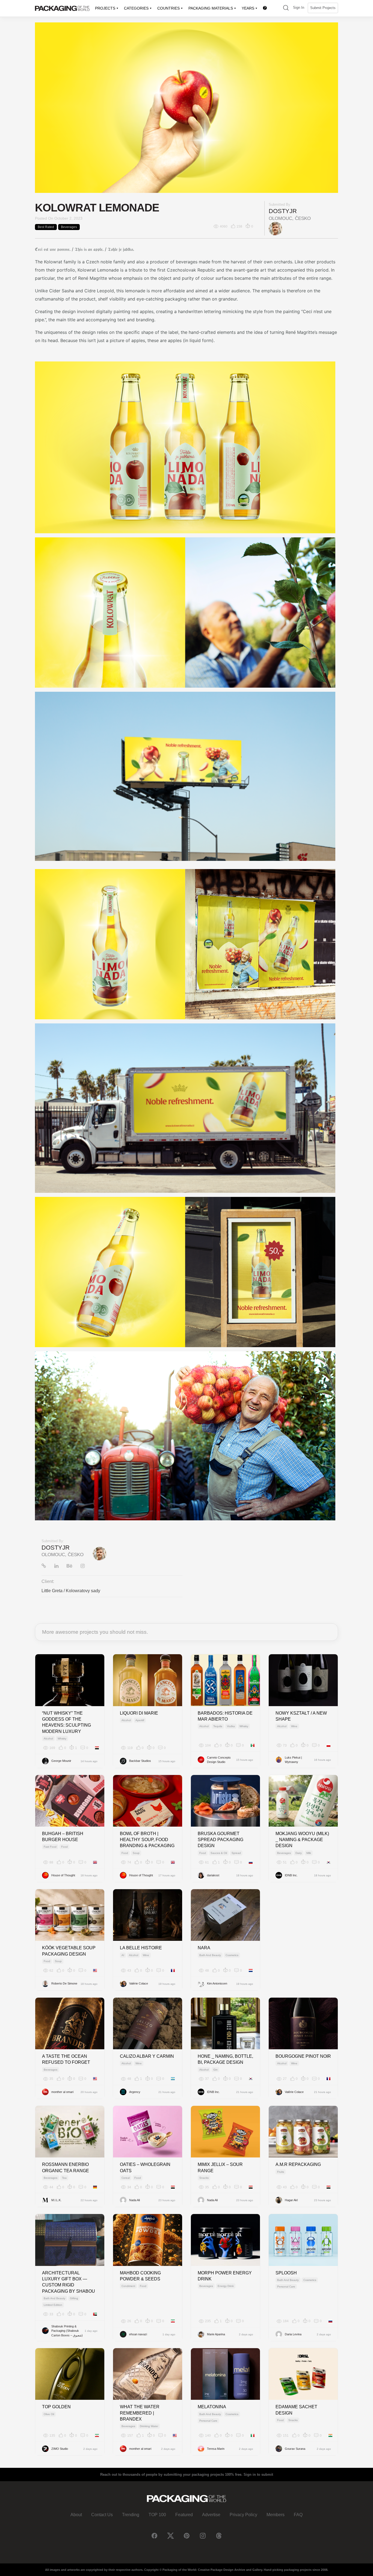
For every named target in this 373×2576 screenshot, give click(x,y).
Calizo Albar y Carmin (147, 2056)
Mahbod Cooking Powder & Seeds (140, 2276)
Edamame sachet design (296, 2410)
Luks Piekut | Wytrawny (293, 1760)
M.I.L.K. (56, 2200)
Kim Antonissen (217, 1983)
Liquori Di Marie (139, 1713)
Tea (64, 2178)
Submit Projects (323, 8)
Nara (204, 1948)
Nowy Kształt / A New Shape (301, 1716)
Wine (294, 1726)
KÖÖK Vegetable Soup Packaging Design (69, 1951)
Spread (236, 1853)
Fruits (281, 2172)
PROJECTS (105, 8)
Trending (131, 2515)
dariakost (213, 1875)
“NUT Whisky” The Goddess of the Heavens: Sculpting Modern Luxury (66, 1722)
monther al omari (62, 2092)
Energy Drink (226, 2286)
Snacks (204, 2178)
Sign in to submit (258, 2475)
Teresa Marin (216, 2449)
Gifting (74, 2298)
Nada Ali (134, 2200)
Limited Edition (53, 2305)
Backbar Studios (140, 1761)
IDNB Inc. (291, 1875)
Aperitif (140, 1720)
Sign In (299, 8)
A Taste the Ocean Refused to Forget (66, 2059)
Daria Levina (293, 2334)
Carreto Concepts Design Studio (219, 1760)
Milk (309, 1853)
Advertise (211, 2515)
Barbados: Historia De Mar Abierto (225, 1716)
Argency (135, 2092)
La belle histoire (141, 1948)
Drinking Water (149, 2426)
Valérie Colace (139, 1983)
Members (276, 2515)
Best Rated (46, 227)
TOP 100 (157, 2515)
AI (123, 1955)
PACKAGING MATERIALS (211, 8)
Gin (215, 2070)
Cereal (126, 2178)
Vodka (231, 1726)
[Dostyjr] (276, 229)
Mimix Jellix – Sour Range (220, 2167)
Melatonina (212, 2407)
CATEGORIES (136, 8)
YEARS (248, 8)
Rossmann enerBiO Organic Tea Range (66, 2167)
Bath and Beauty (210, 1955)
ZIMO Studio (60, 2449)
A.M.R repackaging (298, 2164)
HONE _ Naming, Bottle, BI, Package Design (225, 2059)
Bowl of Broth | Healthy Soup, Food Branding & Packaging (147, 1840)
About (76, 2515)
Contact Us (102, 2515)
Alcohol (48, 1739)
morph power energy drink (225, 2276)
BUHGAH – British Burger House (63, 1837)
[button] (286, 8)
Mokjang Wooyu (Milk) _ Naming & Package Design (302, 1840)
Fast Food (50, 1847)
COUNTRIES (168, 8)
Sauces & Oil (219, 1853)
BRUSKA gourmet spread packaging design (220, 1840)
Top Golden (56, 2407)
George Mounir (61, 1761)
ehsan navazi (138, 2334)
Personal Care (286, 2287)
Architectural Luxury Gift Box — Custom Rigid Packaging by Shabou (69, 2282)
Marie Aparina (216, 2334)
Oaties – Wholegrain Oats (145, 2167)
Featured (184, 2515)
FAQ (298, 2515)
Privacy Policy (243, 2515)
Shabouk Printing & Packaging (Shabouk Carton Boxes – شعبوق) (67, 2331)
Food (64, 1847)
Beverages (69, 227)
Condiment (128, 2286)
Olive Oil (49, 2414)
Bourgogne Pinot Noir (303, 2056)
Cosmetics (232, 1955)
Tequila (218, 1726)
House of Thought (63, 1875)
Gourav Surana (295, 2449)
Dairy (299, 1853)
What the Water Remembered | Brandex (140, 2413)
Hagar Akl (291, 2200)
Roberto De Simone (64, 1983)
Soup (136, 1853)
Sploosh (286, 2273)
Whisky (62, 1739)
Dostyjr (283, 211)
